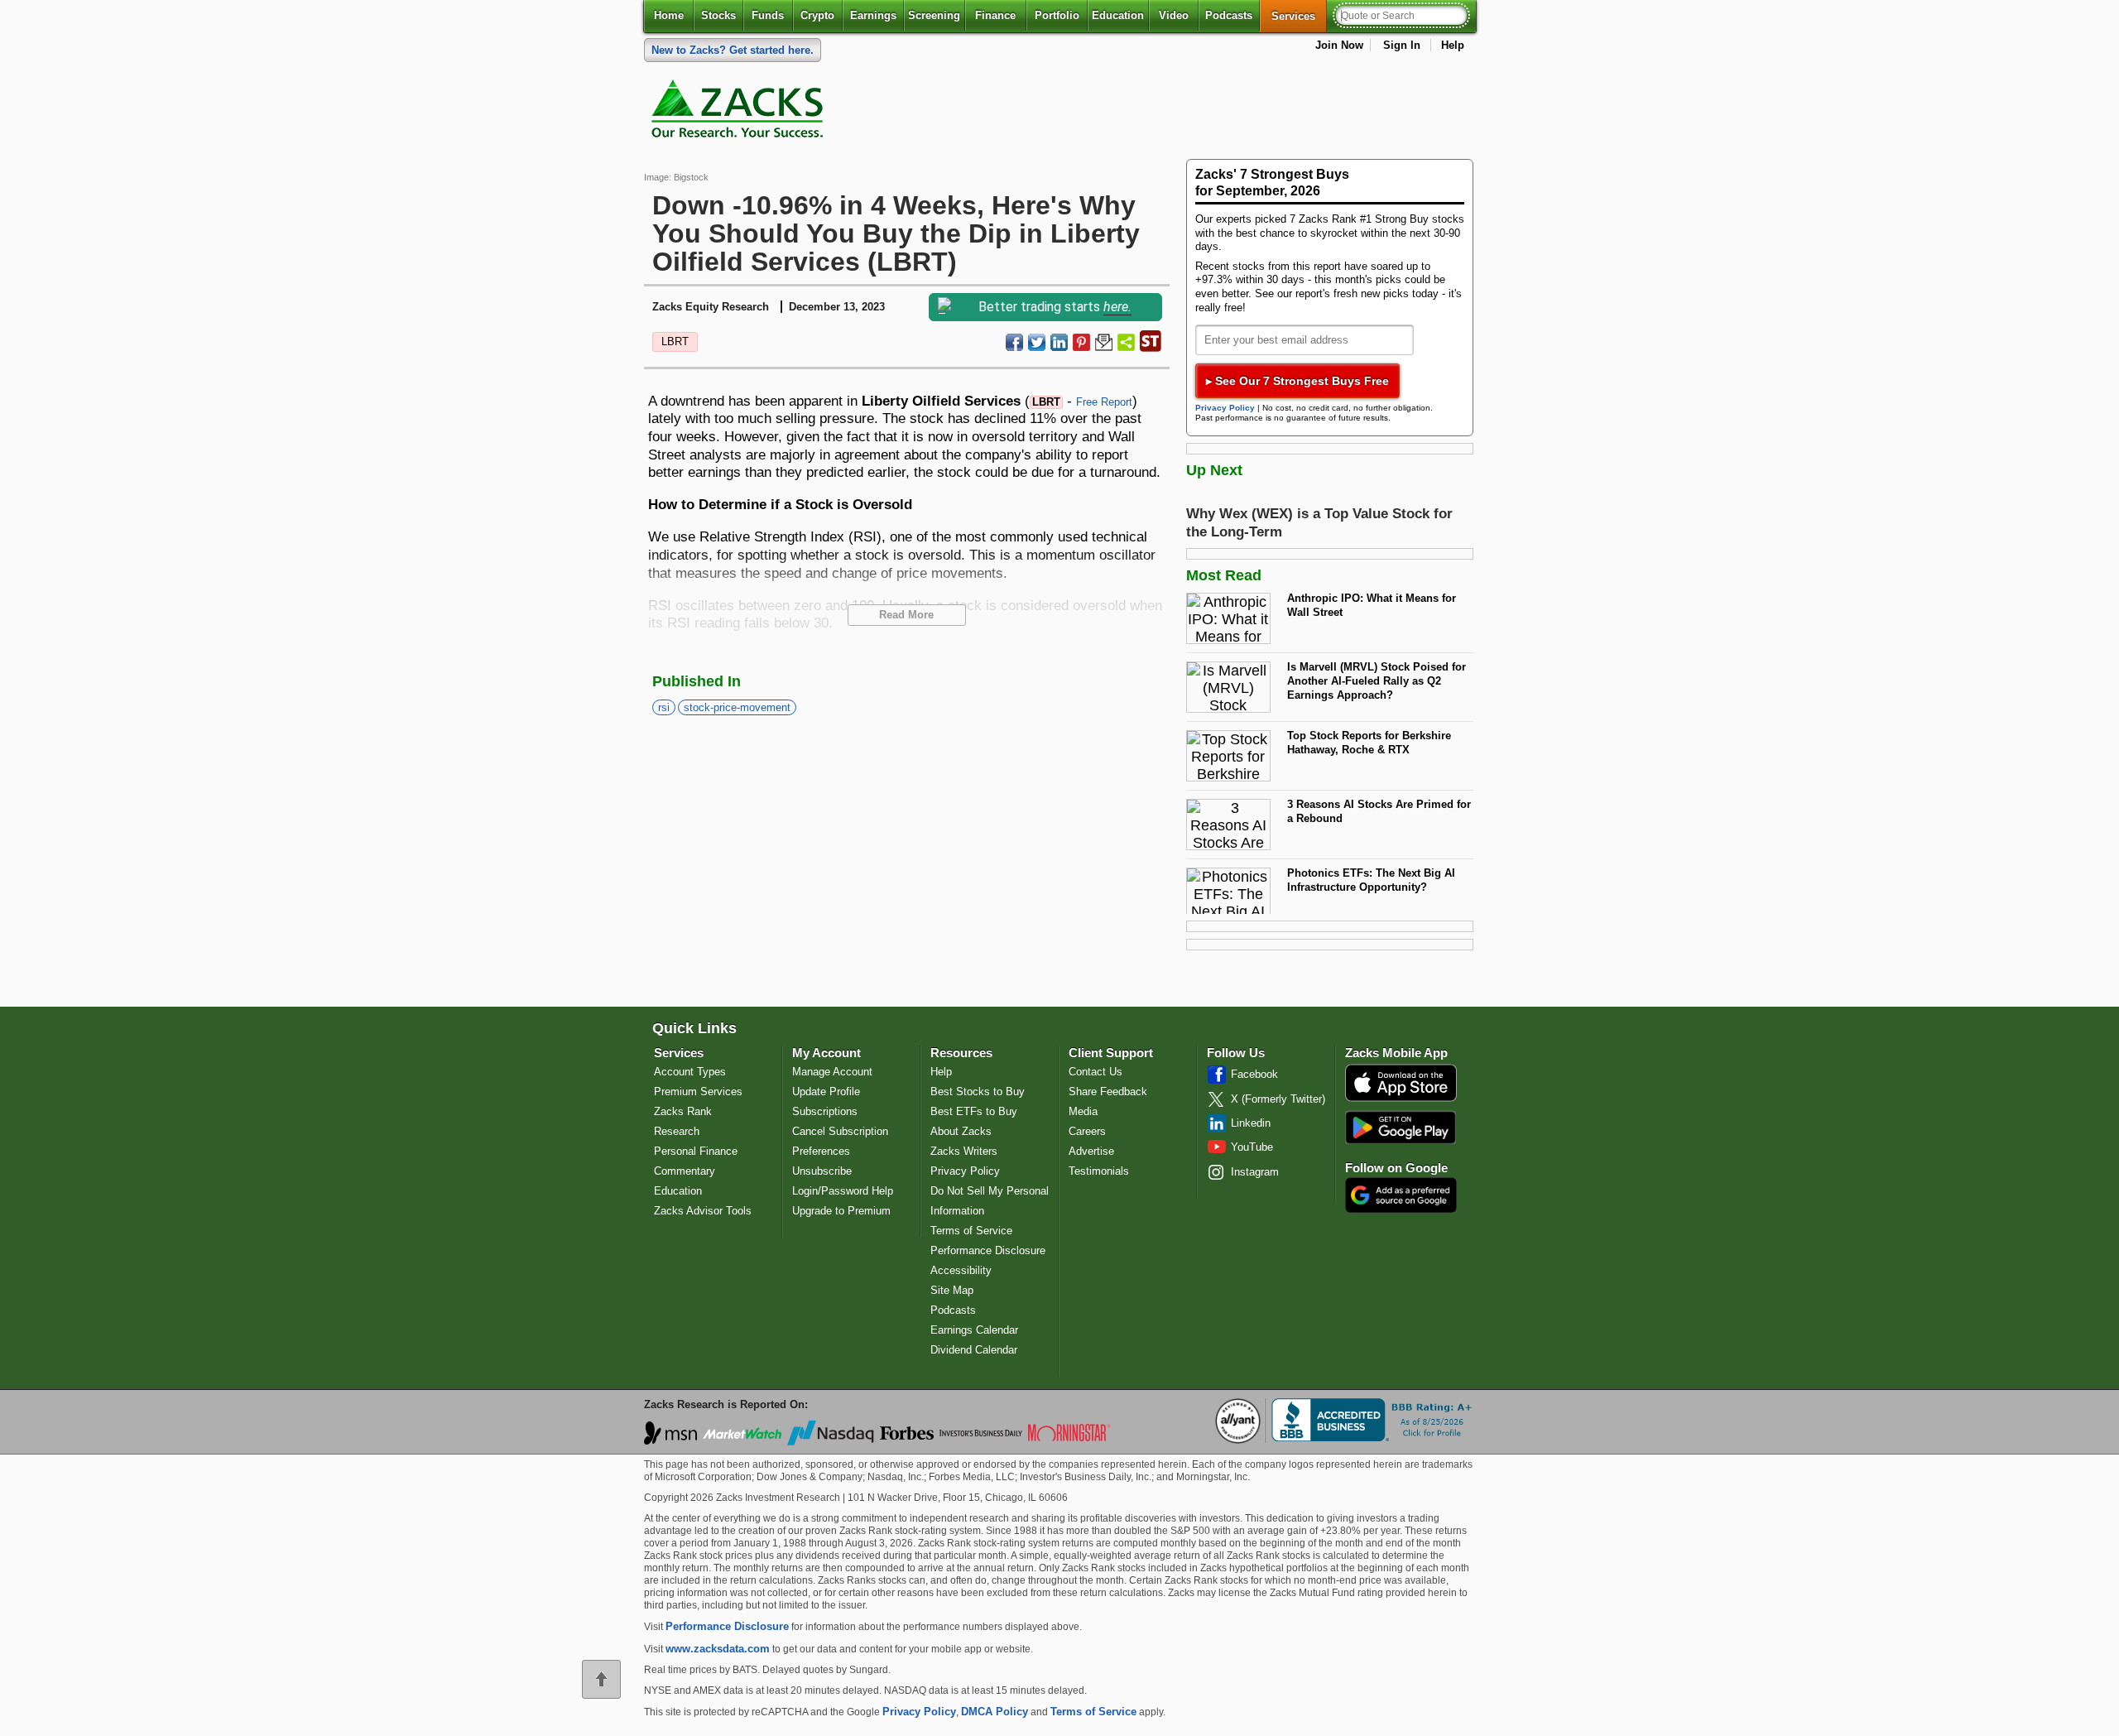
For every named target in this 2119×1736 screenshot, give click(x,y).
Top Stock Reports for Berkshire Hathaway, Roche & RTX (1369, 743)
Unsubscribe (822, 1171)
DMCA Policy (995, 1712)
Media (1083, 1111)
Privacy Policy (1225, 408)
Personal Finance (696, 1151)
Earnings (873, 15)
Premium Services (698, 1092)
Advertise (1091, 1151)
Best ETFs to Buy (974, 1111)
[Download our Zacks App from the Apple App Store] (1401, 1100)
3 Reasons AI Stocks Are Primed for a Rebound (1379, 811)
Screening (934, 15)
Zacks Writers (964, 1151)
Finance (995, 15)
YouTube (1252, 1147)
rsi (664, 707)
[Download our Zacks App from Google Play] (1401, 1127)
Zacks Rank (683, 1111)
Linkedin (1251, 1123)
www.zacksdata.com (718, 1649)
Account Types (690, 1072)
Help (1453, 45)
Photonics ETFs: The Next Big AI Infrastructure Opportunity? (1371, 880)
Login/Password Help (843, 1191)
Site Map (952, 1290)
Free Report (1104, 402)
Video (1174, 15)
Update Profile (826, 1092)
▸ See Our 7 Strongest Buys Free (1297, 381)
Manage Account (832, 1072)
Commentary (685, 1171)
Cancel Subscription (840, 1131)
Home (669, 15)
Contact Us (1096, 1072)
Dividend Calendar (974, 1350)
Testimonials (1099, 1171)
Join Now (1339, 45)
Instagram (1255, 1172)
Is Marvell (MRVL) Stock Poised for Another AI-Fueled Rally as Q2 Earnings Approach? (1377, 680)
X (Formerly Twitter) (1278, 1099)
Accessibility (961, 1270)
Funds (768, 15)
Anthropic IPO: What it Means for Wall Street (1372, 605)
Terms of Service (971, 1231)
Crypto (817, 15)
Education (1118, 15)
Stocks (718, 15)
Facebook (1254, 1074)
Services (1299, 16)
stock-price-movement (737, 707)
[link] (740, 113)
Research (677, 1131)
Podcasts (1229, 15)
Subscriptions (825, 1111)
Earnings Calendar (974, 1330)
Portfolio (1057, 15)
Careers (1087, 1131)
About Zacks (961, 1131)
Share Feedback (1108, 1092)
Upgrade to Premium (841, 1211)
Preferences (821, 1151)
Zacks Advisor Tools (703, 1211)
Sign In (1402, 45)
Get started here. (733, 50)
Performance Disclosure (988, 1250)
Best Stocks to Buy (978, 1092)
